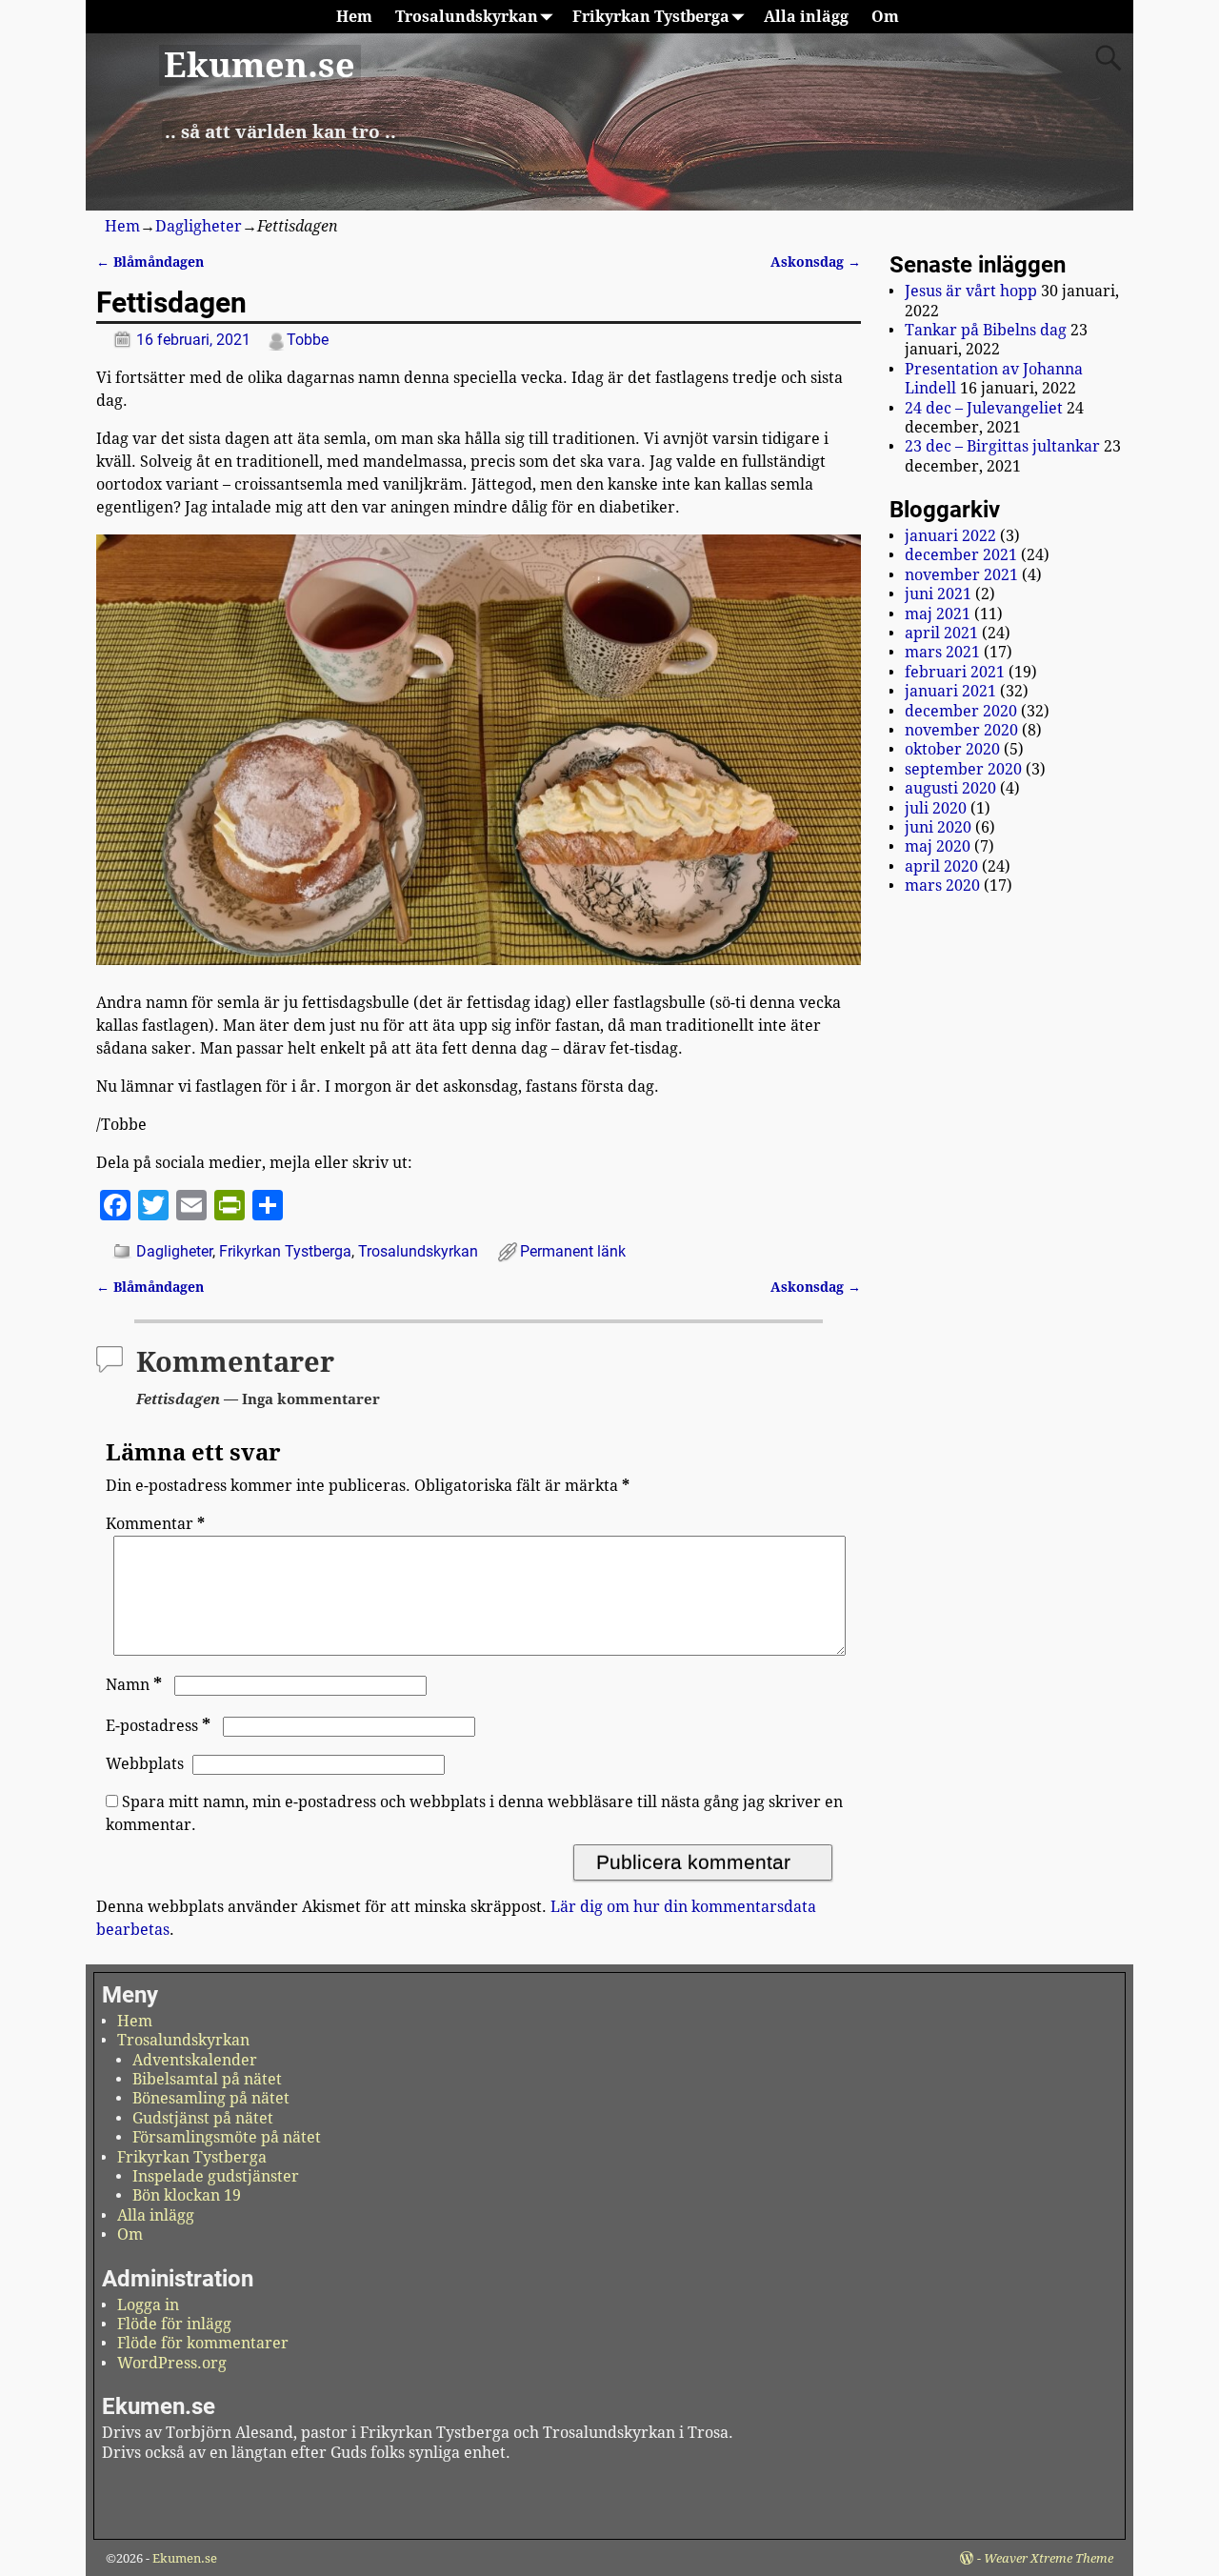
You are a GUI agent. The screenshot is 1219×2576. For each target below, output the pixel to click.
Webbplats (145, 1764)
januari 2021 (950, 691)
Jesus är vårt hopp (971, 291)
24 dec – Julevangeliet (984, 408)
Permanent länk (573, 1251)
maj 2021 (938, 614)
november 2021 (961, 575)
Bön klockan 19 (187, 2195)
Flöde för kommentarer (203, 2343)
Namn (134, 1685)
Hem (354, 17)
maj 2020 (938, 846)
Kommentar (155, 1524)
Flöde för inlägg (174, 2324)
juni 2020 (938, 827)
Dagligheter (199, 226)
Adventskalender (195, 2060)
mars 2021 (942, 652)
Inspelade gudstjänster (216, 2176)
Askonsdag (816, 262)
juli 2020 (936, 808)
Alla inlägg (806, 17)
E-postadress (158, 1726)
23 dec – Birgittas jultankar (1002, 446)
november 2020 (961, 730)
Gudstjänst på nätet (203, 2118)
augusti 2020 (950, 788)
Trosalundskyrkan (467, 17)
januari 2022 (950, 536)
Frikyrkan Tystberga (651, 17)
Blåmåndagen (150, 262)
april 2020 (941, 866)
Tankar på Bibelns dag (986, 330)
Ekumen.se (260, 65)
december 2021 (961, 555)
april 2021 (941, 633)
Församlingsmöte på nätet (227, 2137)
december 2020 (961, 711)
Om (885, 17)
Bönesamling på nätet (211, 2098)
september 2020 (963, 769)
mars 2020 (942, 885)
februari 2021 (955, 672)
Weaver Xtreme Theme (1049, 2558)
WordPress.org (172, 2363)
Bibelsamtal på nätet (207, 2079)
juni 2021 (938, 594)
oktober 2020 (952, 749)
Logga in (148, 2305)
